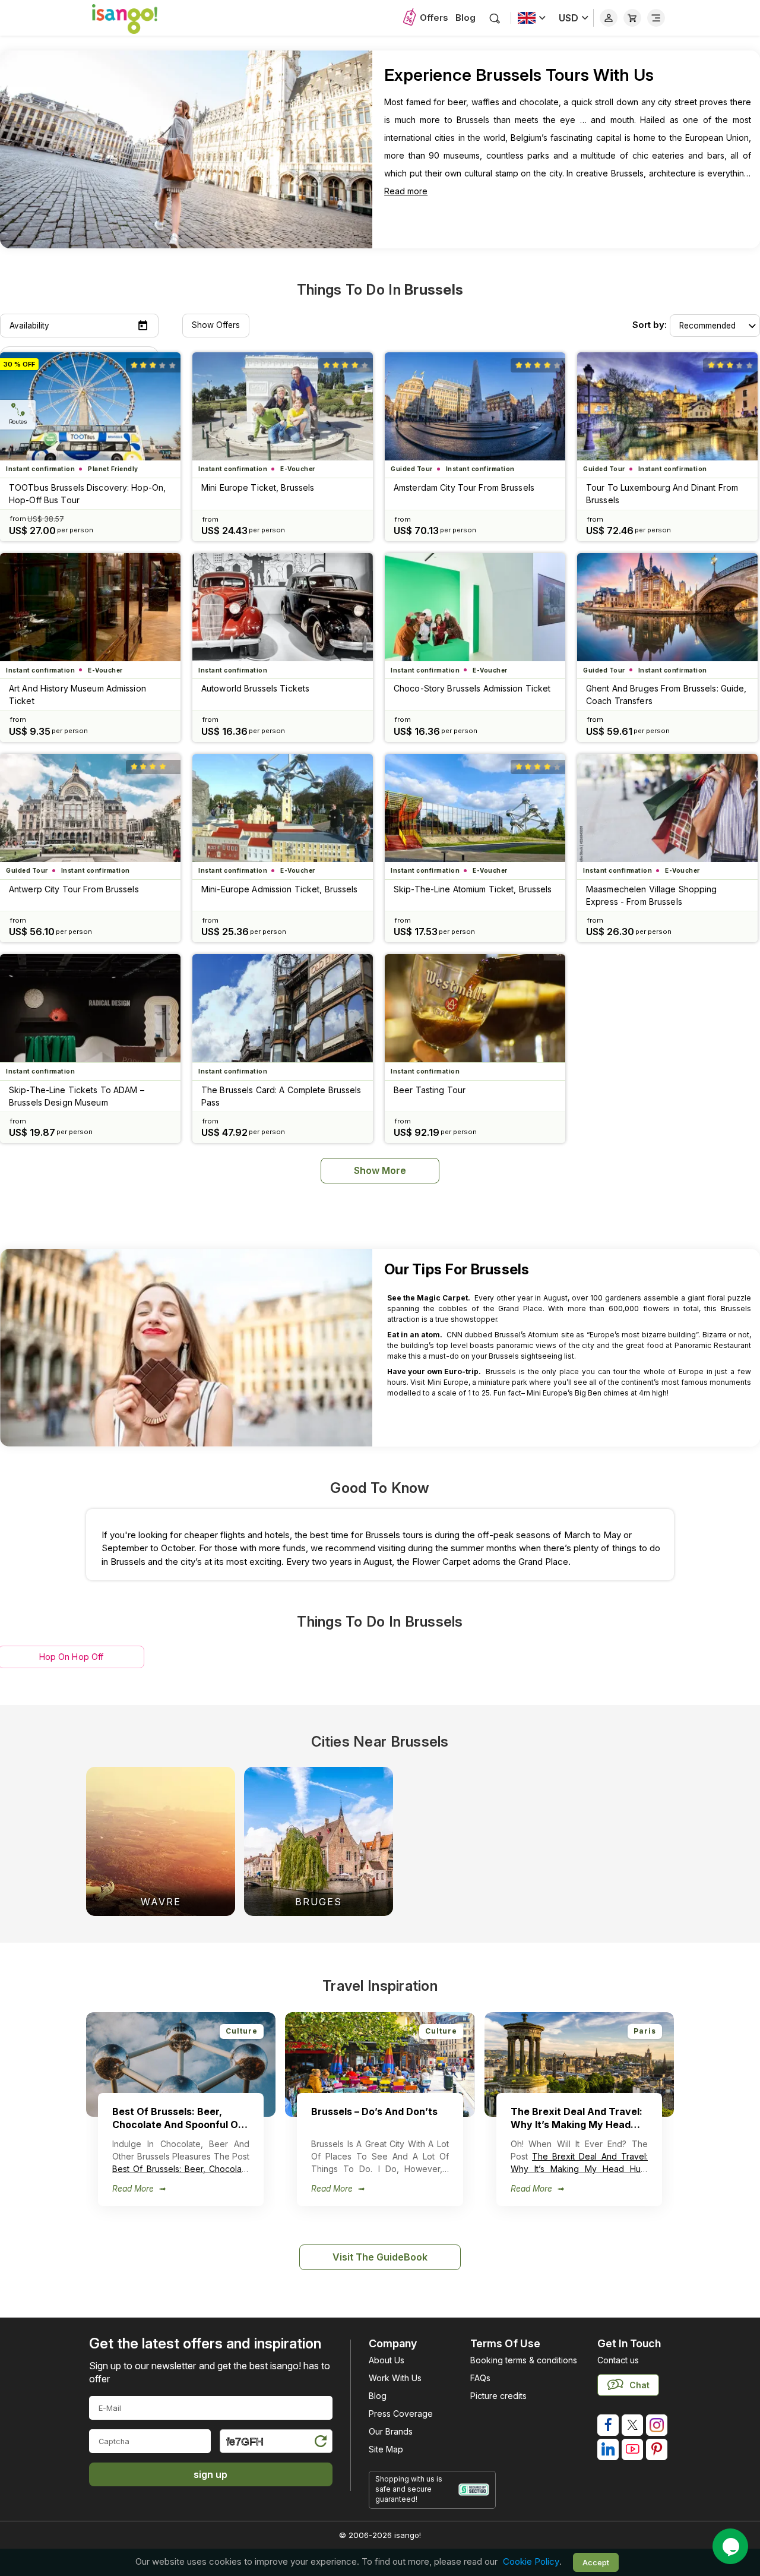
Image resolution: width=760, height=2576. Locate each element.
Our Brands (391, 2431)
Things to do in (380, 290)
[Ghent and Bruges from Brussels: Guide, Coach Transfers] (667, 607)
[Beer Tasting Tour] (475, 1008)
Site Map (386, 2449)
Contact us (618, 2360)
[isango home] (137, 18)
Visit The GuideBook (380, 2257)
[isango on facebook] (608, 2425)
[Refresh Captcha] (320, 2443)
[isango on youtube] (632, 2449)
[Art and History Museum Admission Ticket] (90, 607)
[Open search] (495, 18)
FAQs (480, 2378)
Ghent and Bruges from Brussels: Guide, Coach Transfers (666, 694)
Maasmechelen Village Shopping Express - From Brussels (651, 895)
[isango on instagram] (657, 2425)
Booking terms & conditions (524, 2360)
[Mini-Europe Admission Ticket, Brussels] (283, 808)
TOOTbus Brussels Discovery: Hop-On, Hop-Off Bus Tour (87, 494)
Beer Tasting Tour (430, 1090)
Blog (465, 18)
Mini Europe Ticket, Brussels (258, 487)
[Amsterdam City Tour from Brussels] (475, 406)
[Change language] (532, 18)
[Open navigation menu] (656, 18)
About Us (387, 2360)
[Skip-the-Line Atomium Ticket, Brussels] (475, 808)
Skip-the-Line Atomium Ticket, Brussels (473, 889)
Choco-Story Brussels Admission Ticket (472, 688)
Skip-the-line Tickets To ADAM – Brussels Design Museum (77, 1096)
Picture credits (498, 2396)
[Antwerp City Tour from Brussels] (90, 808)
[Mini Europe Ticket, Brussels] (283, 406)
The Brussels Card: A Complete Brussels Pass (281, 1096)
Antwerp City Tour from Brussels (74, 889)
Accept (596, 2562)
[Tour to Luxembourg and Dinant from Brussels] (667, 406)
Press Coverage (401, 2414)
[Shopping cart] (632, 18)
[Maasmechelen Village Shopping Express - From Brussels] (667, 808)
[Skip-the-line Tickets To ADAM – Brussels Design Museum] (90, 1008)
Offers (434, 18)
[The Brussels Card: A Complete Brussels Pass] (283, 1008)
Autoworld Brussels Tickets (255, 688)
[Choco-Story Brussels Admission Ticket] (475, 607)
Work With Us (395, 2378)
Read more (406, 191)
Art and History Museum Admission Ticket (77, 694)
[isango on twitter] (632, 2425)
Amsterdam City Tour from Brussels (464, 487)
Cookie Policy (531, 2562)
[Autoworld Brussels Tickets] (283, 607)
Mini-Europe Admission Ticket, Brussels (280, 889)
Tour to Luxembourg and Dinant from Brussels (662, 494)
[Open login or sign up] (609, 18)
